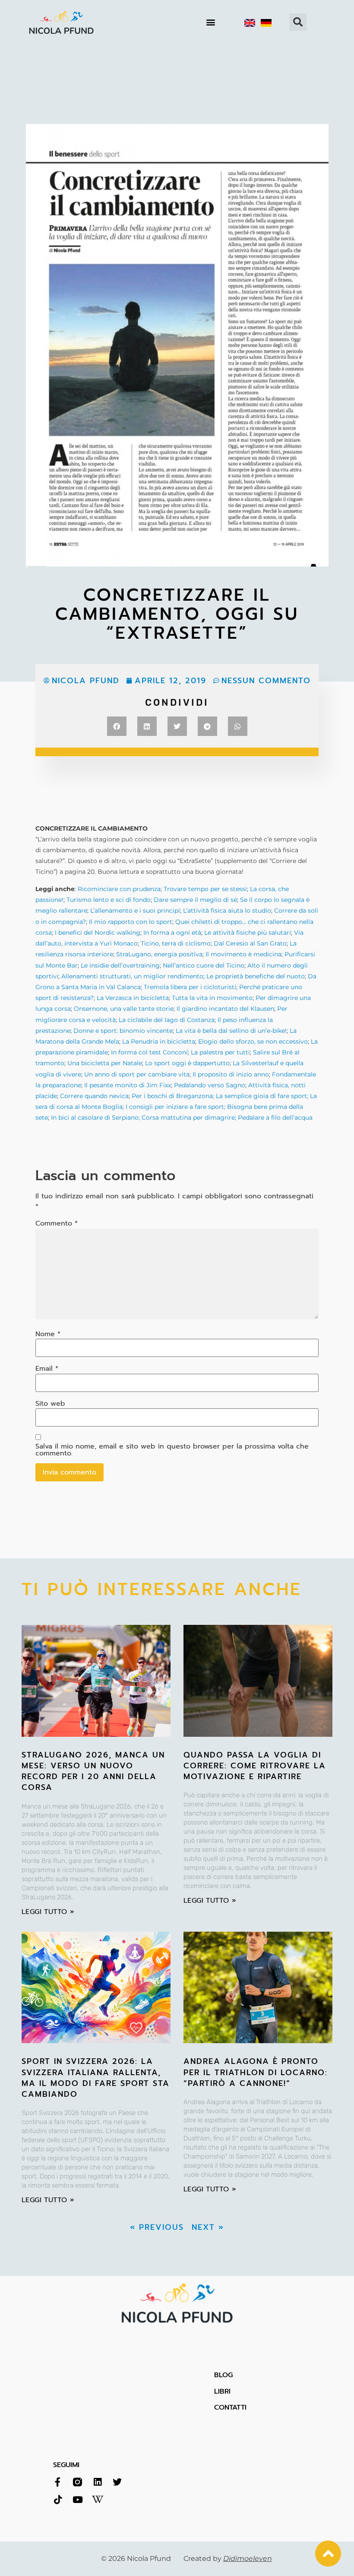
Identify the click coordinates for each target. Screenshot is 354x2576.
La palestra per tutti (220, 1052)
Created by (228, 2558)
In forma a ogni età (172, 933)
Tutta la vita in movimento (212, 998)
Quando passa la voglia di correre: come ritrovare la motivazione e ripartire (255, 1766)
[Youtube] (77, 2500)
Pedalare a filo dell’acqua (274, 1118)
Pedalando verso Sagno (210, 1085)
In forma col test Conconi (149, 1052)
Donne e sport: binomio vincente (123, 1031)
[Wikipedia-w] (97, 2500)
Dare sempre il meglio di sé (195, 900)
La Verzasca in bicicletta (133, 998)
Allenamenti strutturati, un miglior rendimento (132, 976)
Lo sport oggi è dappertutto (187, 1063)
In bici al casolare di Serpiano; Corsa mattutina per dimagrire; (144, 1118)
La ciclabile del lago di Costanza (167, 1020)
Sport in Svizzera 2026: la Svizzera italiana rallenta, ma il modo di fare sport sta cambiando (96, 2078)
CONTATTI (230, 2407)
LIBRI (222, 2391)
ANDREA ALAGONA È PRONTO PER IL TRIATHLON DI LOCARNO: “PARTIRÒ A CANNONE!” (256, 2072)
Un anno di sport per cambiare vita (137, 1074)
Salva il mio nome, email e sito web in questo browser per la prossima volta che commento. (172, 1450)
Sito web (50, 1404)
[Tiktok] (58, 2500)
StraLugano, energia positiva (159, 954)
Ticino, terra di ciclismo (176, 943)
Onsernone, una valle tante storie (124, 1009)
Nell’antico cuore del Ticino (204, 965)
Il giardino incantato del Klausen (225, 1009)
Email (47, 1369)
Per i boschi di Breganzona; (174, 1096)
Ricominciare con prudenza (119, 889)
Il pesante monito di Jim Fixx (128, 1085)
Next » (208, 2227)
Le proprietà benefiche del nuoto (256, 976)
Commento (57, 1223)
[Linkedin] (97, 2482)
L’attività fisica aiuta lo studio (227, 911)
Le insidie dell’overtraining (120, 965)
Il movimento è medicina (243, 954)
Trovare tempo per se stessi (205, 889)
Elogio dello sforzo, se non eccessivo (253, 1041)
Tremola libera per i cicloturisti (190, 987)
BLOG (223, 2375)
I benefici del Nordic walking (98, 933)
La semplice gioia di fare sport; (263, 1096)
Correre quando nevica (94, 1096)
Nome (48, 1334)
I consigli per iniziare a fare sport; (175, 1107)
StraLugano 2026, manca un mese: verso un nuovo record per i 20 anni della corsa (93, 1771)
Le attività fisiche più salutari (248, 933)
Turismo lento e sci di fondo (109, 900)
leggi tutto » (48, 1912)
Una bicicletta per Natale (105, 1063)
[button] (211, 22)
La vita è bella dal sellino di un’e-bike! (231, 1031)
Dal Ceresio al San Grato (250, 943)
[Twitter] (117, 2482)
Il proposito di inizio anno (231, 1074)
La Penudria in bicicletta (159, 1041)
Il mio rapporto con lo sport (131, 922)
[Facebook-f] (58, 2482)
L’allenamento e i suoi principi (135, 911)
